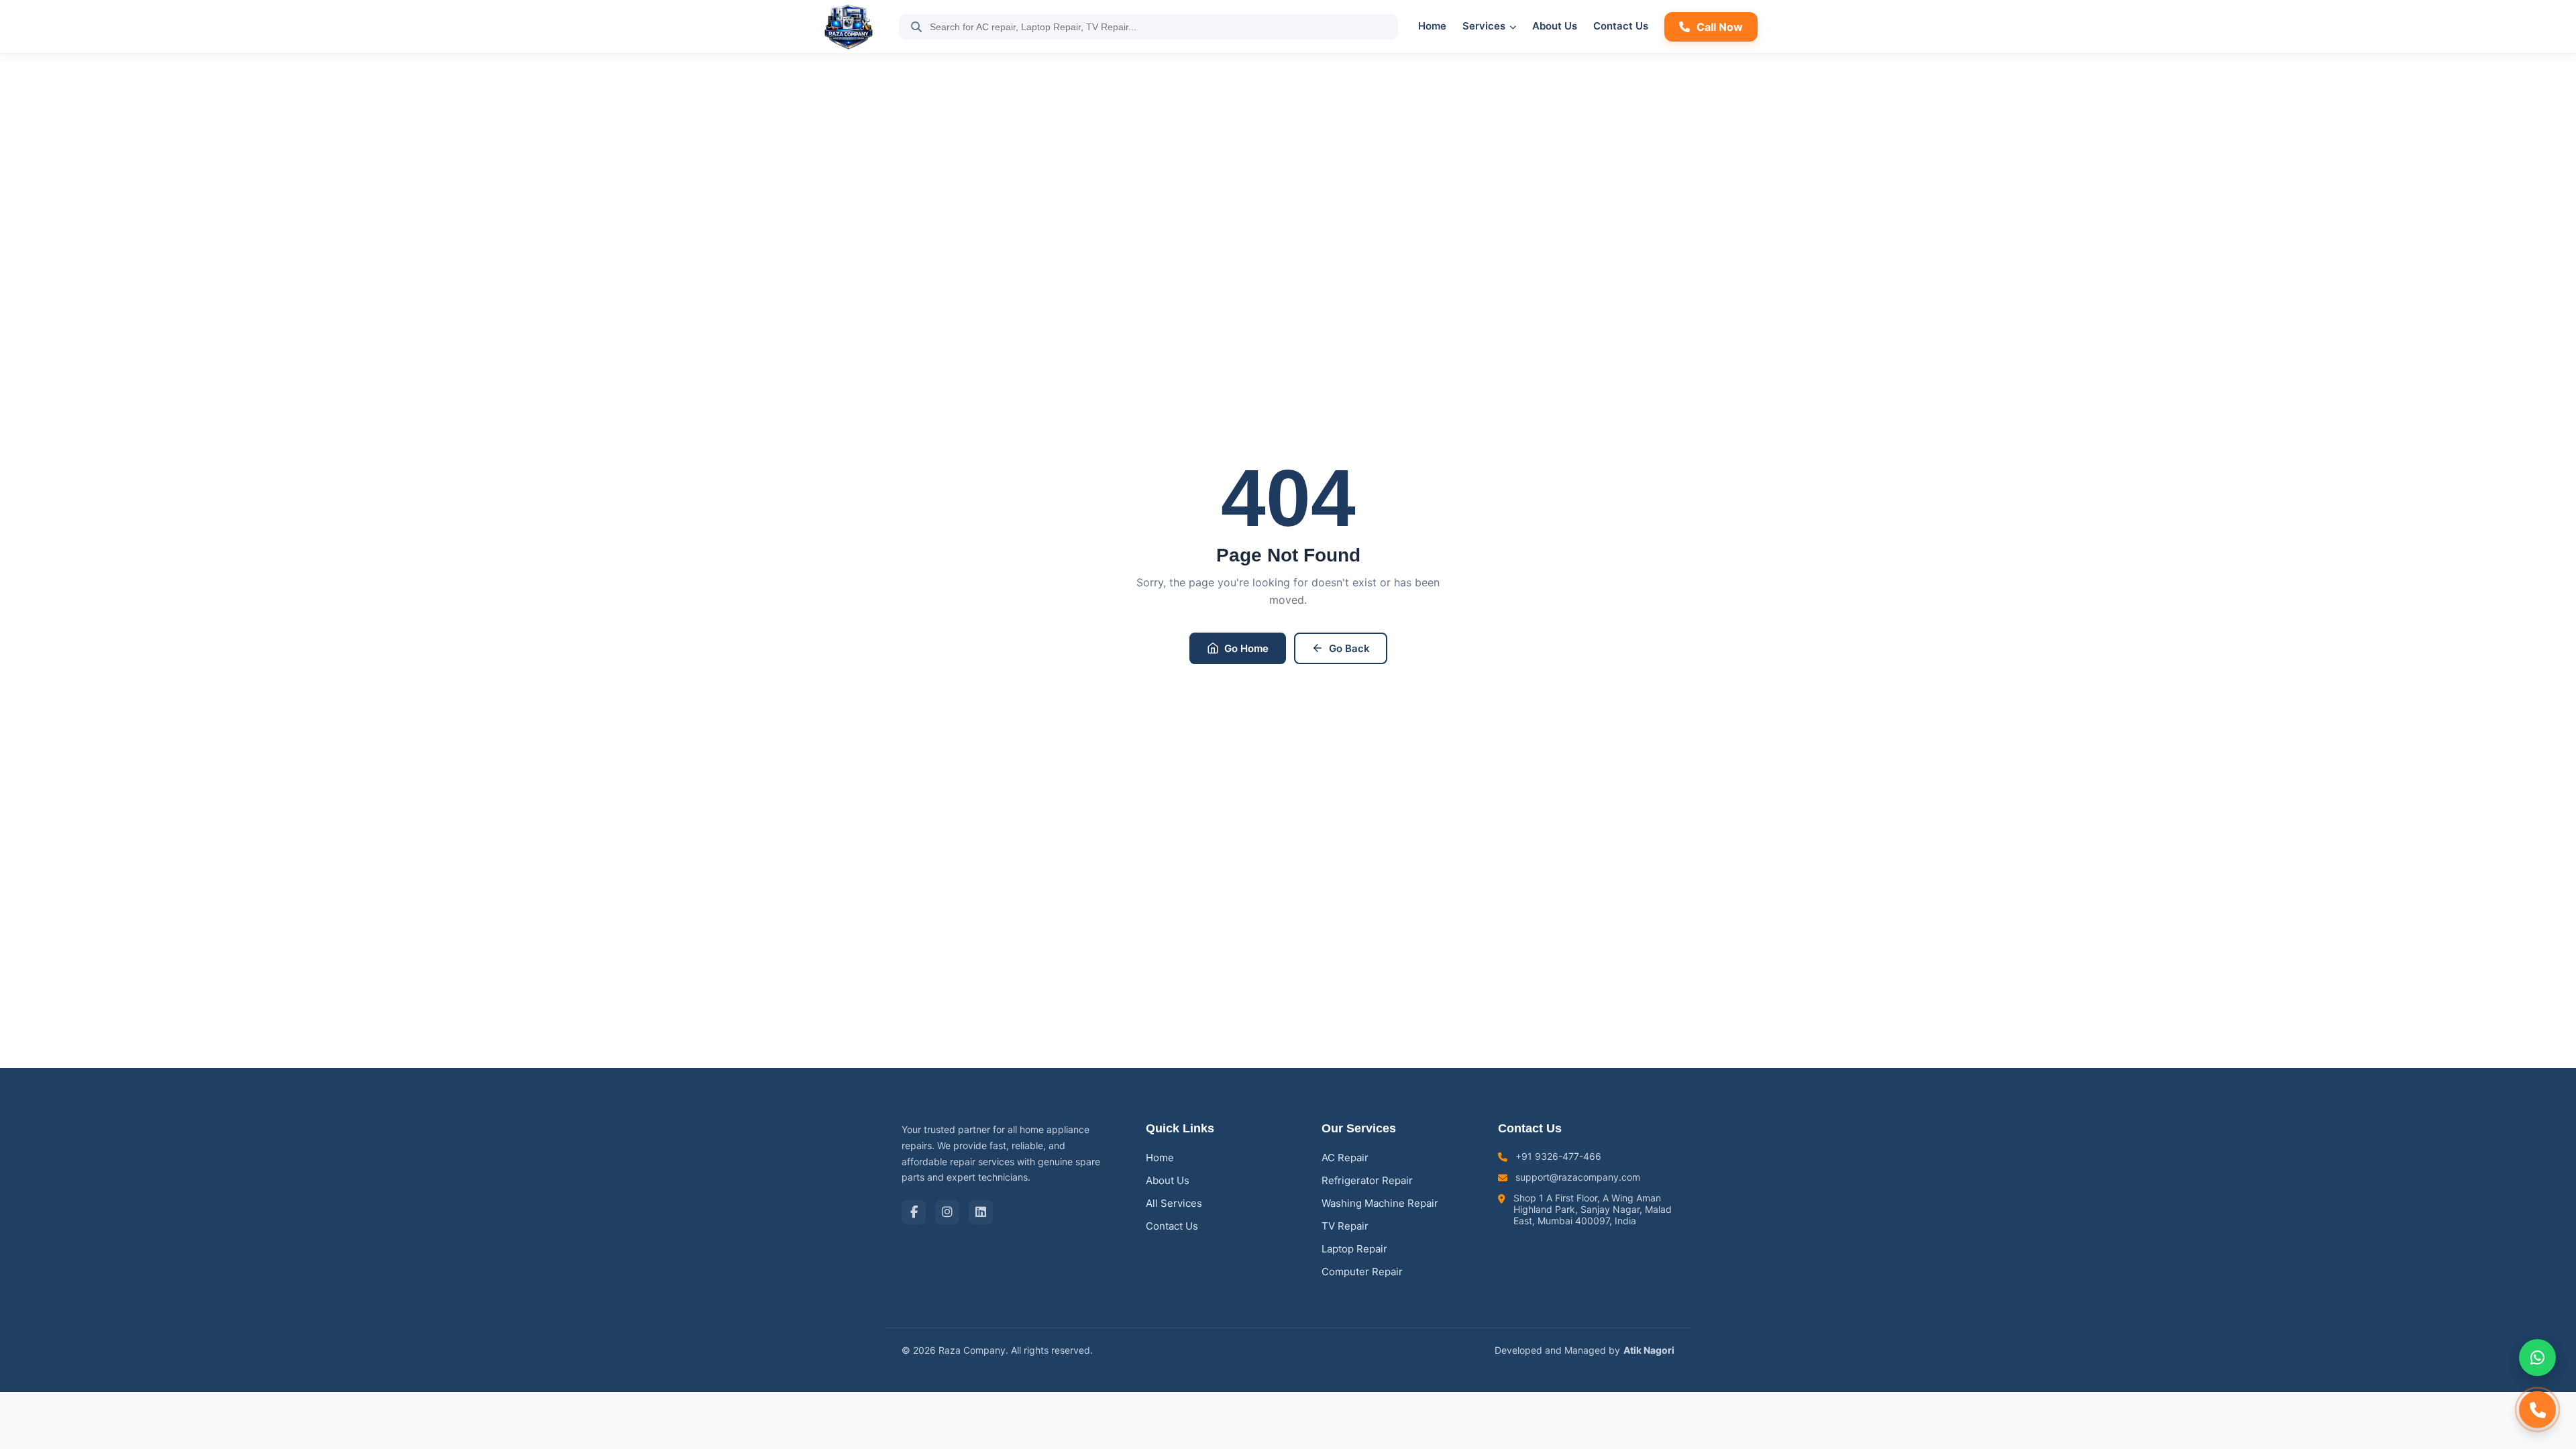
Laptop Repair (1354, 1249)
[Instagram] (947, 1212)
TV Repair (1345, 1226)
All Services (1174, 1203)
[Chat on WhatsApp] (2537, 1363)
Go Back (1349, 648)
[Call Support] (2537, 1404)
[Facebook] (914, 1212)
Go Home (1246, 648)
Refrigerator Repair (1367, 1180)
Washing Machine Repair (1380, 1203)
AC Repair (1345, 1158)
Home (1432, 26)
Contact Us (1621, 26)
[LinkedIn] (981, 1212)
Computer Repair (1362, 1272)
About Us (1555, 26)
